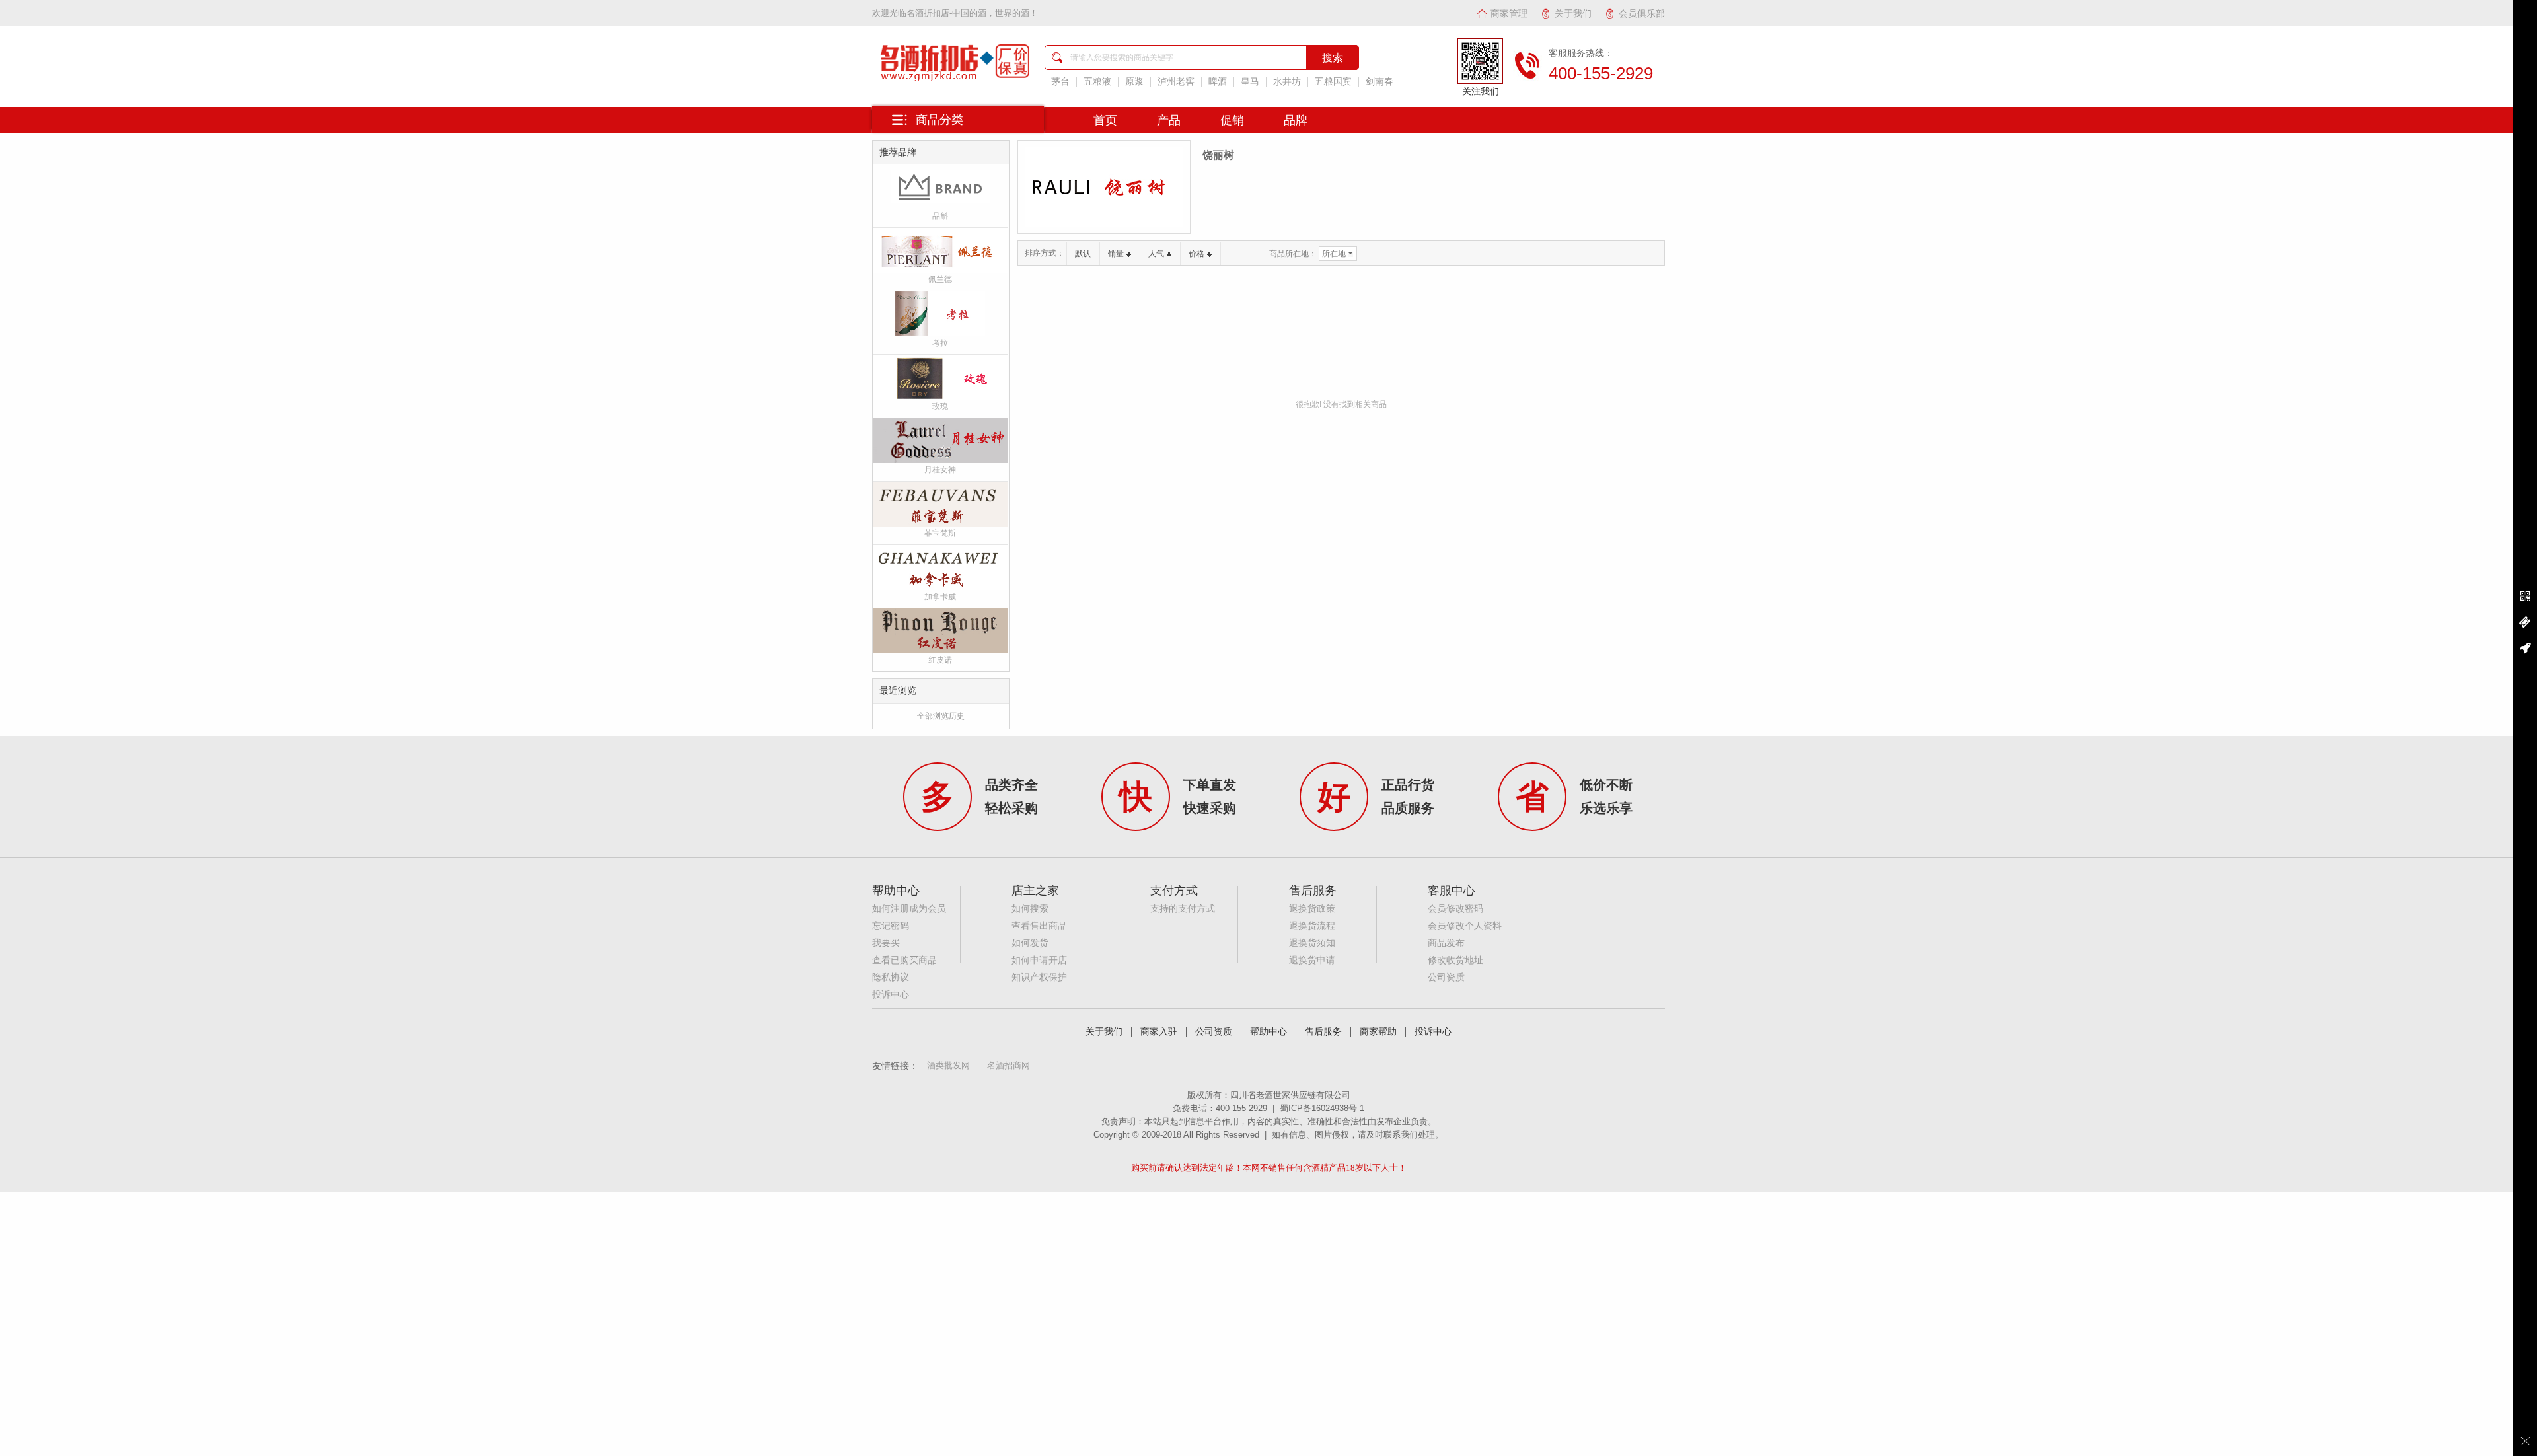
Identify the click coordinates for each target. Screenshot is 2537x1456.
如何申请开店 (1039, 960)
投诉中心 (891, 995)
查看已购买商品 (904, 960)
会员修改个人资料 (1465, 926)
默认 (1083, 254)
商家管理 (1509, 13)
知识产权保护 (1039, 977)
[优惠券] (2525, 622)
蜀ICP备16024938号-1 (1322, 1108)
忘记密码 (891, 926)
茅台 (1060, 82)
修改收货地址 (1455, 960)
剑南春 (1379, 82)
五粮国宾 (1333, 82)
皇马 (1250, 82)
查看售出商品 (1039, 926)
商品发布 (1446, 943)
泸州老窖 (1176, 82)
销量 (1116, 254)
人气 (1156, 254)
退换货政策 (1312, 909)
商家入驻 (1159, 1032)
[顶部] (2525, 648)
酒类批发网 (948, 1065)
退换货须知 (1312, 943)
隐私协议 (891, 977)
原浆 (1134, 82)
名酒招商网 (1009, 1065)
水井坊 (1287, 82)
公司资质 (1446, 977)
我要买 (886, 943)
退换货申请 (1312, 960)
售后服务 (1323, 1032)
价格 (1196, 254)
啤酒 (1218, 82)
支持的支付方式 (1183, 909)
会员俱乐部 (1642, 13)
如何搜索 (1030, 909)
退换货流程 (1312, 926)
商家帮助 (1378, 1032)
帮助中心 (1268, 1032)
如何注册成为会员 (909, 909)
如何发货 (1030, 943)
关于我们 (1573, 13)
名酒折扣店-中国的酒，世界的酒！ (972, 13)
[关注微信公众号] (2525, 597)
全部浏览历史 (941, 716)
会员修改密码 (1455, 909)
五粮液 (1097, 82)
